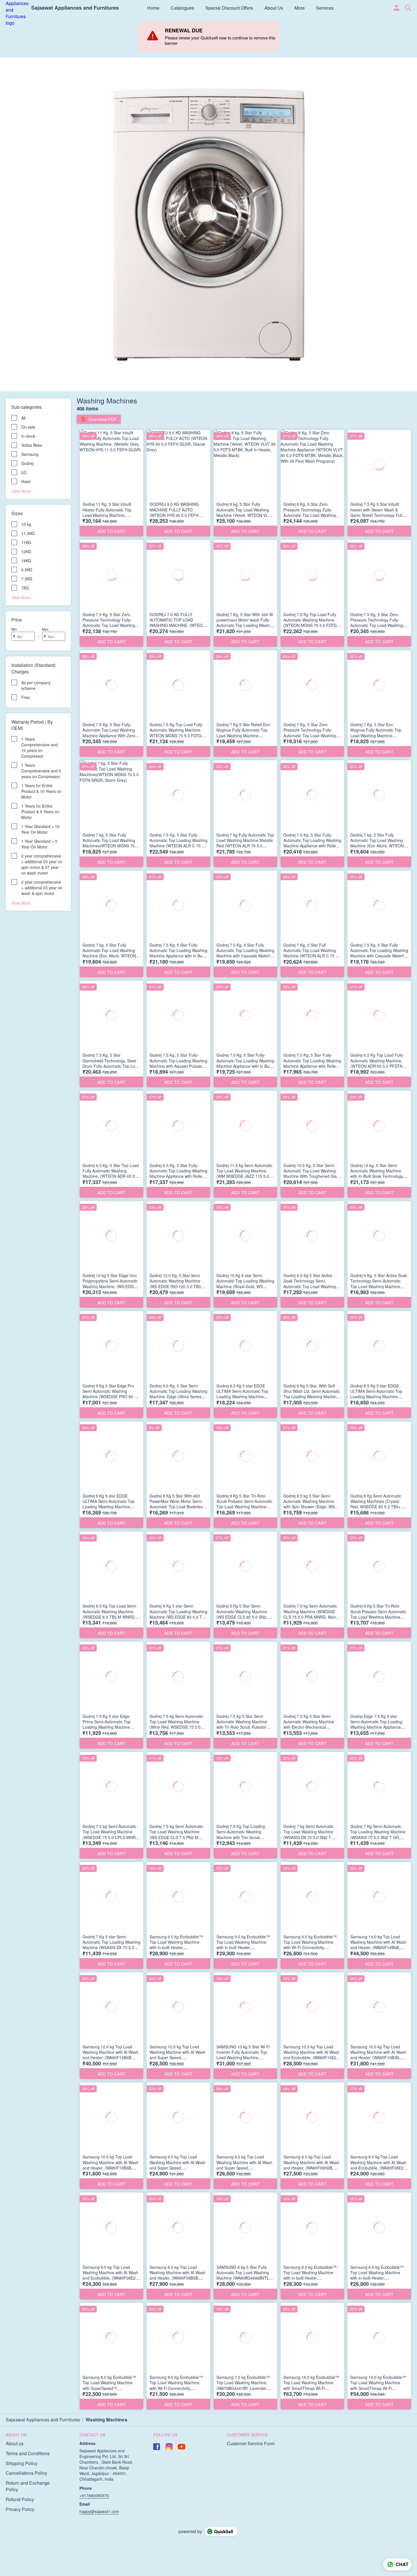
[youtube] (182, 2447)
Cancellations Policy (26, 2473)
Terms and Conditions (28, 2453)
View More (21, 491)
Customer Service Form (251, 2444)
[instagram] (169, 2447)
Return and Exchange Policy (28, 2486)
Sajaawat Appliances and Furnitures (75, 8)
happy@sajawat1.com (99, 2511)
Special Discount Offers (229, 8)
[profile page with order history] (397, 8)
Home (153, 8)
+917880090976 (94, 2495)
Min (14, 629)
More (300, 8)
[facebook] (157, 2447)
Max (45, 629)
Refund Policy (20, 2499)
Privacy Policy (20, 2509)
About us (15, 2444)
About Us (274, 8)
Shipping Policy (22, 2463)
